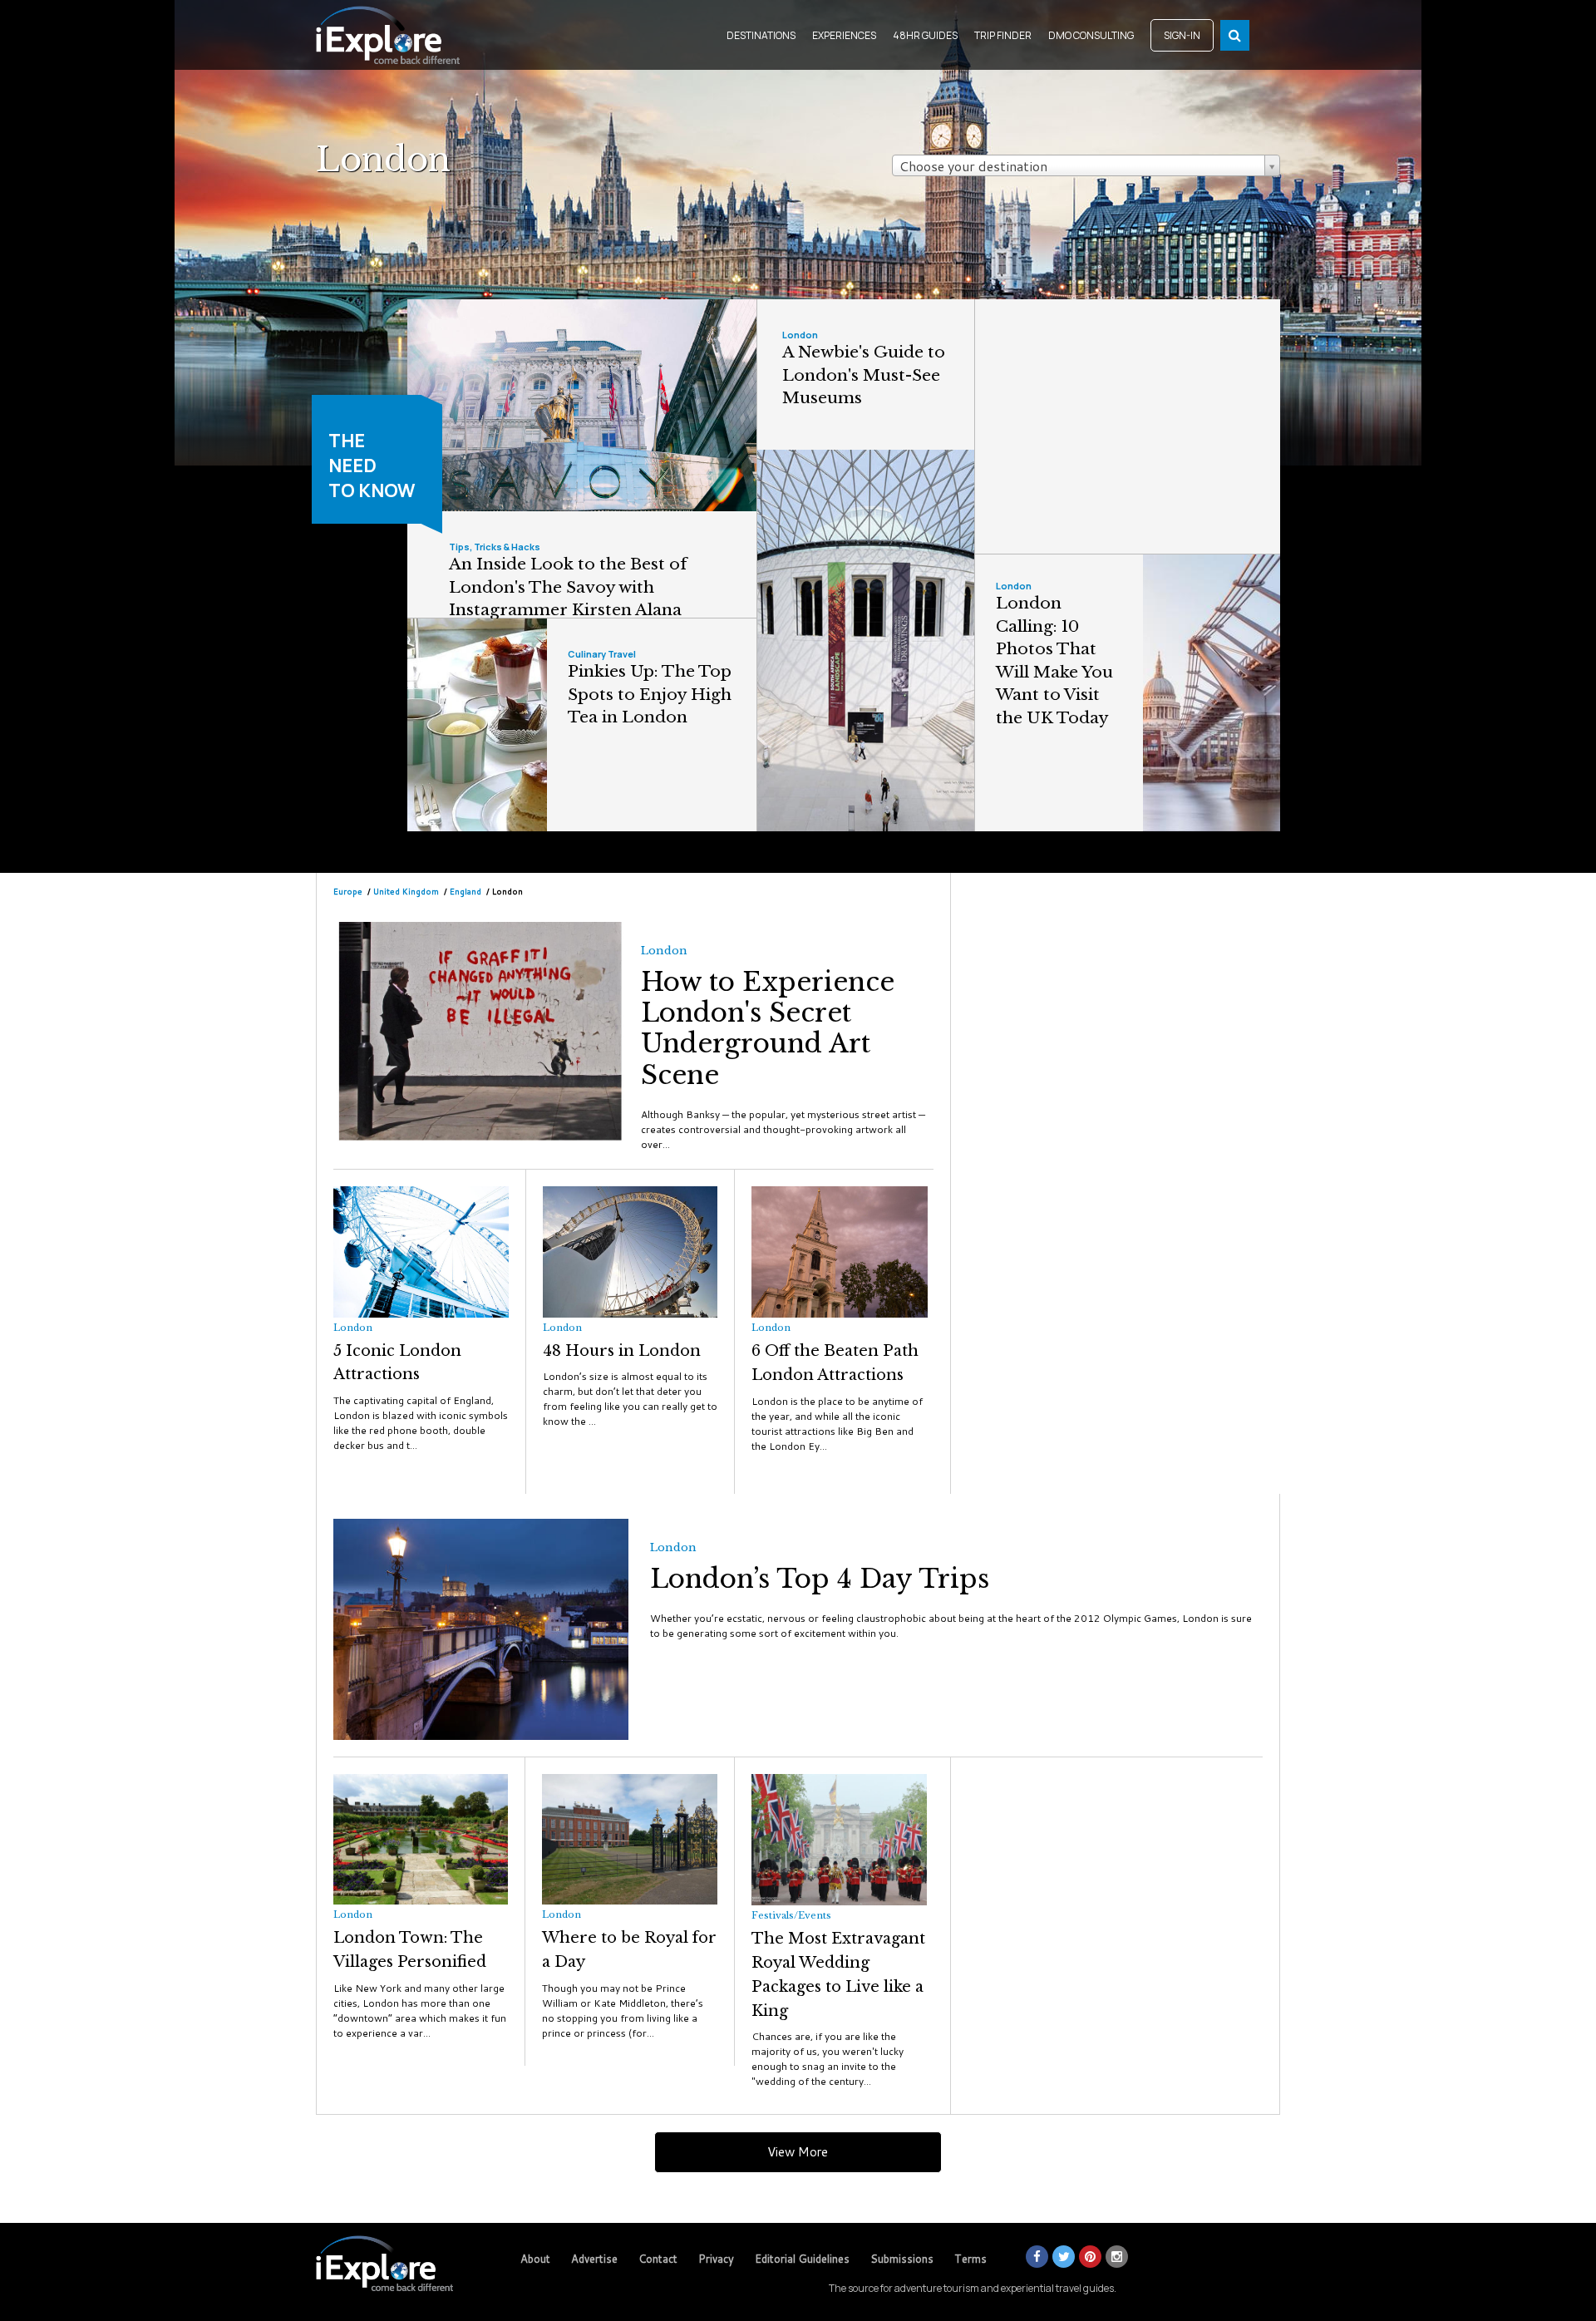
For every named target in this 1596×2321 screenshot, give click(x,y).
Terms (970, 2259)
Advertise (594, 2259)
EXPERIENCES (844, 35)
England (465, 891)
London (800, 335)
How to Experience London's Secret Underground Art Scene (768, 1028)
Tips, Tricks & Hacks (495, 547)
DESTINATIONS (761, 35)
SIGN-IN (1182, 35)
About (535, 2259)
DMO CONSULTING (1091, 35)
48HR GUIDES (925, 35)
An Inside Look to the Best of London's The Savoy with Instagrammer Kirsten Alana (568, 587)
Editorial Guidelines (802, 2259)
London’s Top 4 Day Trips (820, 1579)
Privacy (716, 2259)
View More (798, 2152)
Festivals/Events (791, 1915)
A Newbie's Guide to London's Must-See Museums (864, 375)
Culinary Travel (602, 654)
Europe (348, 891)
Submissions (902, 2259)
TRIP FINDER (1003, 35)
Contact (658, 2259)
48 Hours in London (622, 1351)
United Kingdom (407, 891)
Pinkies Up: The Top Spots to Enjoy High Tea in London (650, 694)
